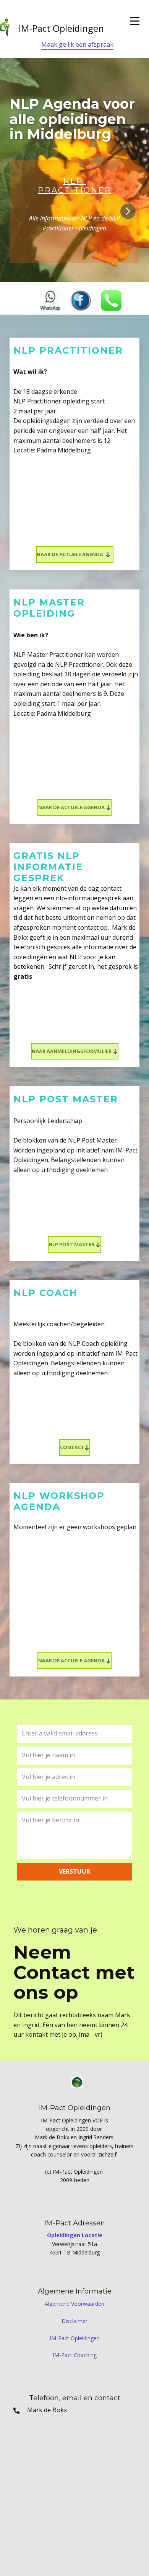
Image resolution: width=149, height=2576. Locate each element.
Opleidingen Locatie (75, 2235)
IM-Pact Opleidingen (75, 2338)
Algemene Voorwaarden (74, 2304)
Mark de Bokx (43, 2410)
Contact (72, 1447)
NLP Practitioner (75, 186)
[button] (128, 211)
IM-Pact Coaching (75, 2355)
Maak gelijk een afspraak (77, 44)
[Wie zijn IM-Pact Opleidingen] (77, 2082)
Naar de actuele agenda (71, 554)
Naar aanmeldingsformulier (72, 1051)
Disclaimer (74, 2321)
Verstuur (74, 1871)
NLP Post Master (72, 1244)
